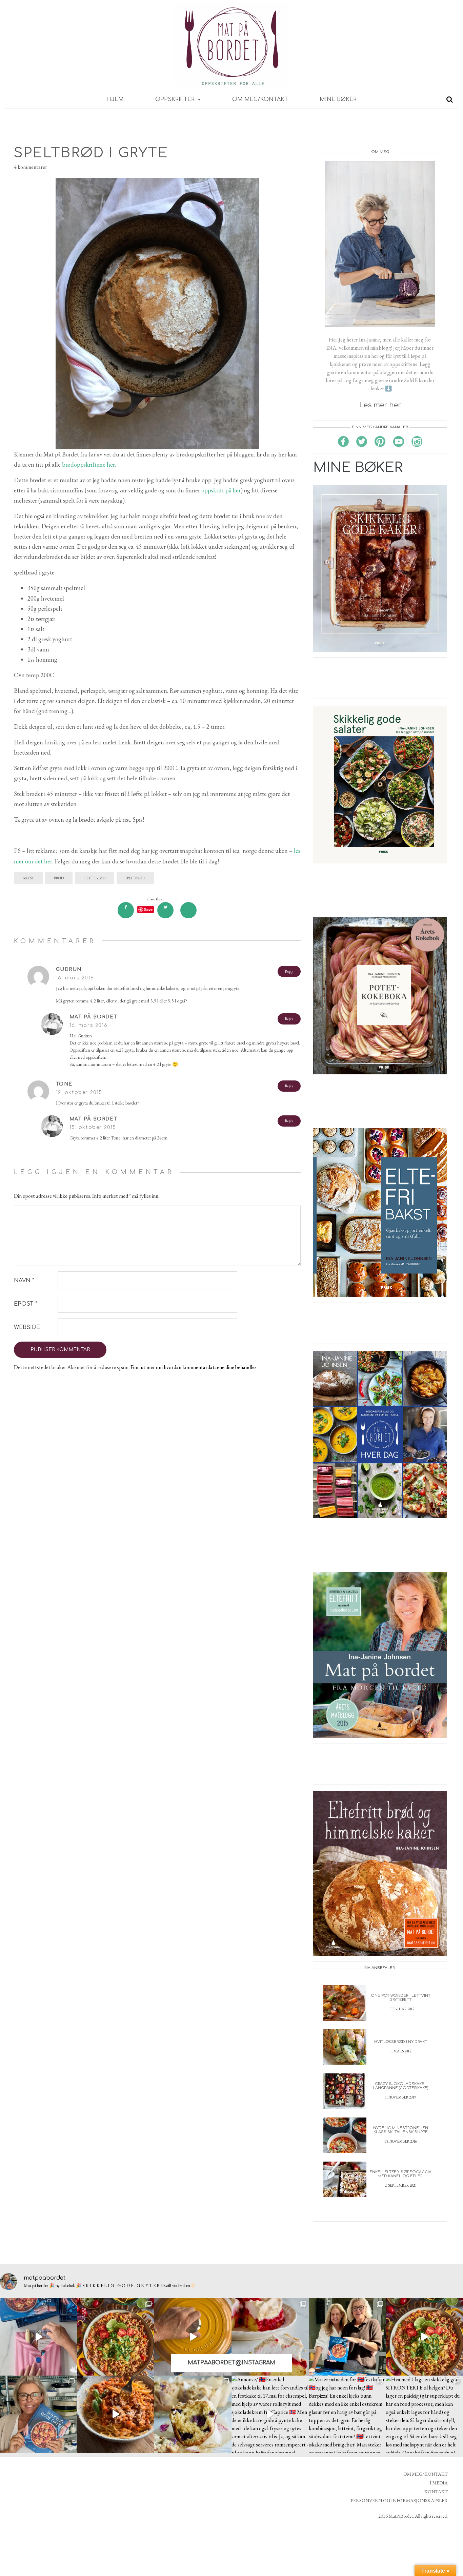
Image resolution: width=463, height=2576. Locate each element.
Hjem (115, 99)
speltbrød (135, 878)
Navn (24, 1281)
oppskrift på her (221, 490)
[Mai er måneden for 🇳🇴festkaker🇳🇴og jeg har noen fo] (347, 2414)
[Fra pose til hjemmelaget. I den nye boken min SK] (116, 2337)
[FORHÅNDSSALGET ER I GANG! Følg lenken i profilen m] (39, 2414)
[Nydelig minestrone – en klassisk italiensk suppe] (345, 2135)
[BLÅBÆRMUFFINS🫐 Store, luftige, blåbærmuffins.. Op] (193, 2414)
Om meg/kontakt (260, 99)
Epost (26, 1304)
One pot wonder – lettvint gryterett (401, 1998)
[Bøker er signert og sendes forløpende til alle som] (347, 2337)
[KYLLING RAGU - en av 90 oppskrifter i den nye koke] (116, 2414)
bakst (28, 878)
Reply (289, 971)
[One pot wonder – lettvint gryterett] (345, 2002)
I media (439, 2483)
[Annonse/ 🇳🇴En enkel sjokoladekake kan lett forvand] (270, 2414)
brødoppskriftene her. (89, 464)
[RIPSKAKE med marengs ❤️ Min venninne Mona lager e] (270, 2337)
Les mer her (380, 405)
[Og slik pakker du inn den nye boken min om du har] (39, 2337)
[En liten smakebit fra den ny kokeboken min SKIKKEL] (424, 2337)
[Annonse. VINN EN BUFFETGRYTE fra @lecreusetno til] (193, 2337)
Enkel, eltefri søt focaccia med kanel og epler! (400, 2174)
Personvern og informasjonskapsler (399, 2500)
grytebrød (95, 878)
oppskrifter (176, 99)
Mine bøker (338, 99)
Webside (27, 1327)
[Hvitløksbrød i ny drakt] (345, 2046)
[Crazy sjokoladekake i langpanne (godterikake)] (345, 2091)
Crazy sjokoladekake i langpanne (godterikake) (400, 2086)
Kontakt (436, 2492)
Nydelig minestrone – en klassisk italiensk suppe (401, 2130)
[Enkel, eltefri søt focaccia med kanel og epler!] (345, 2179)
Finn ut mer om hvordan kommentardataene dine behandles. (194, 1367)
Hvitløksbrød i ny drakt (401, 2042)
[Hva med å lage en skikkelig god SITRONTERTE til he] (424, 2414)
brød (59, 878)
